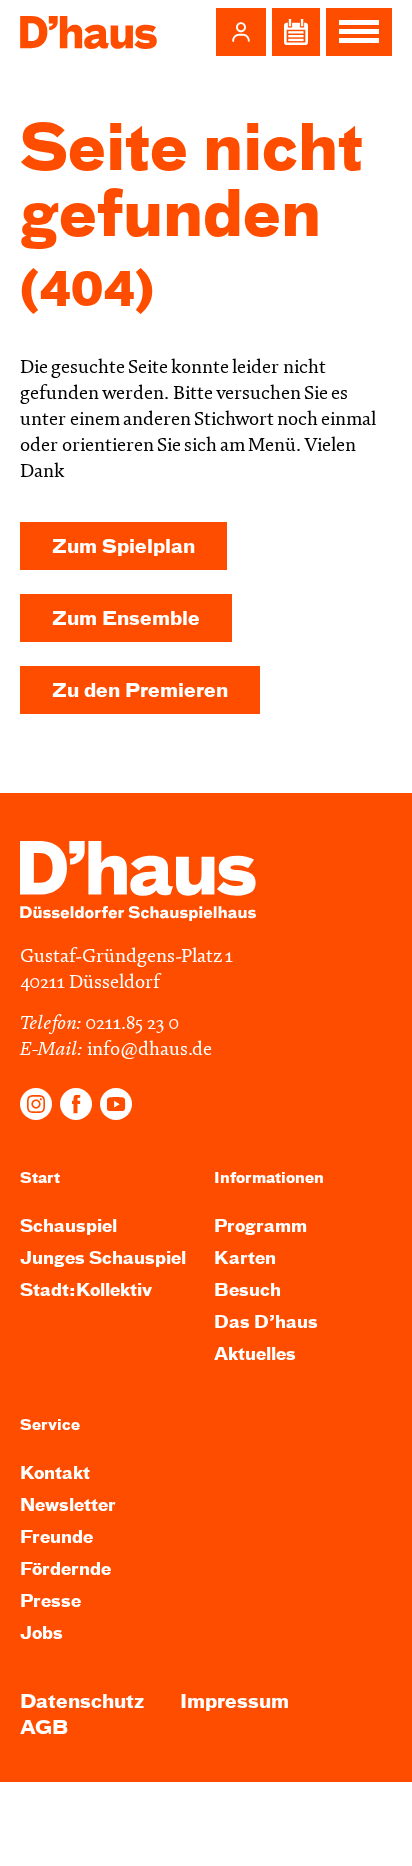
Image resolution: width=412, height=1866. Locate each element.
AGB (44, 1728)
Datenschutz (82, 1702)
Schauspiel (68, 1227)
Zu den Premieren (140, 691)
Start (40, 1178)
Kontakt (55, 1474)
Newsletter (68, 1506)
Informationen (269, 1178)
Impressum (234, 1702)
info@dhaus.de (149, 1050)
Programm (260, 1227)
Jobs (41, 1634)
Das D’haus (266, 1323)
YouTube (116, 1104)
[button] (241, 32)
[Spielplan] (296, 32)
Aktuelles (255, 1355)
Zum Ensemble (126, 619)
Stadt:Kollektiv (86, 1291)
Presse (50, 1602)
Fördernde (65, 1570)
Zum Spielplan (123, 547)
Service (50, 1425)
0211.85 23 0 (132, 1024)
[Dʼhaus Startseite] (88, 32)
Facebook (76, 1104)
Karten (245, 1259)
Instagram (36, 1104)
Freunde (56, 1538)
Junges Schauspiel (103, 1259)
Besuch (247, 1291)
